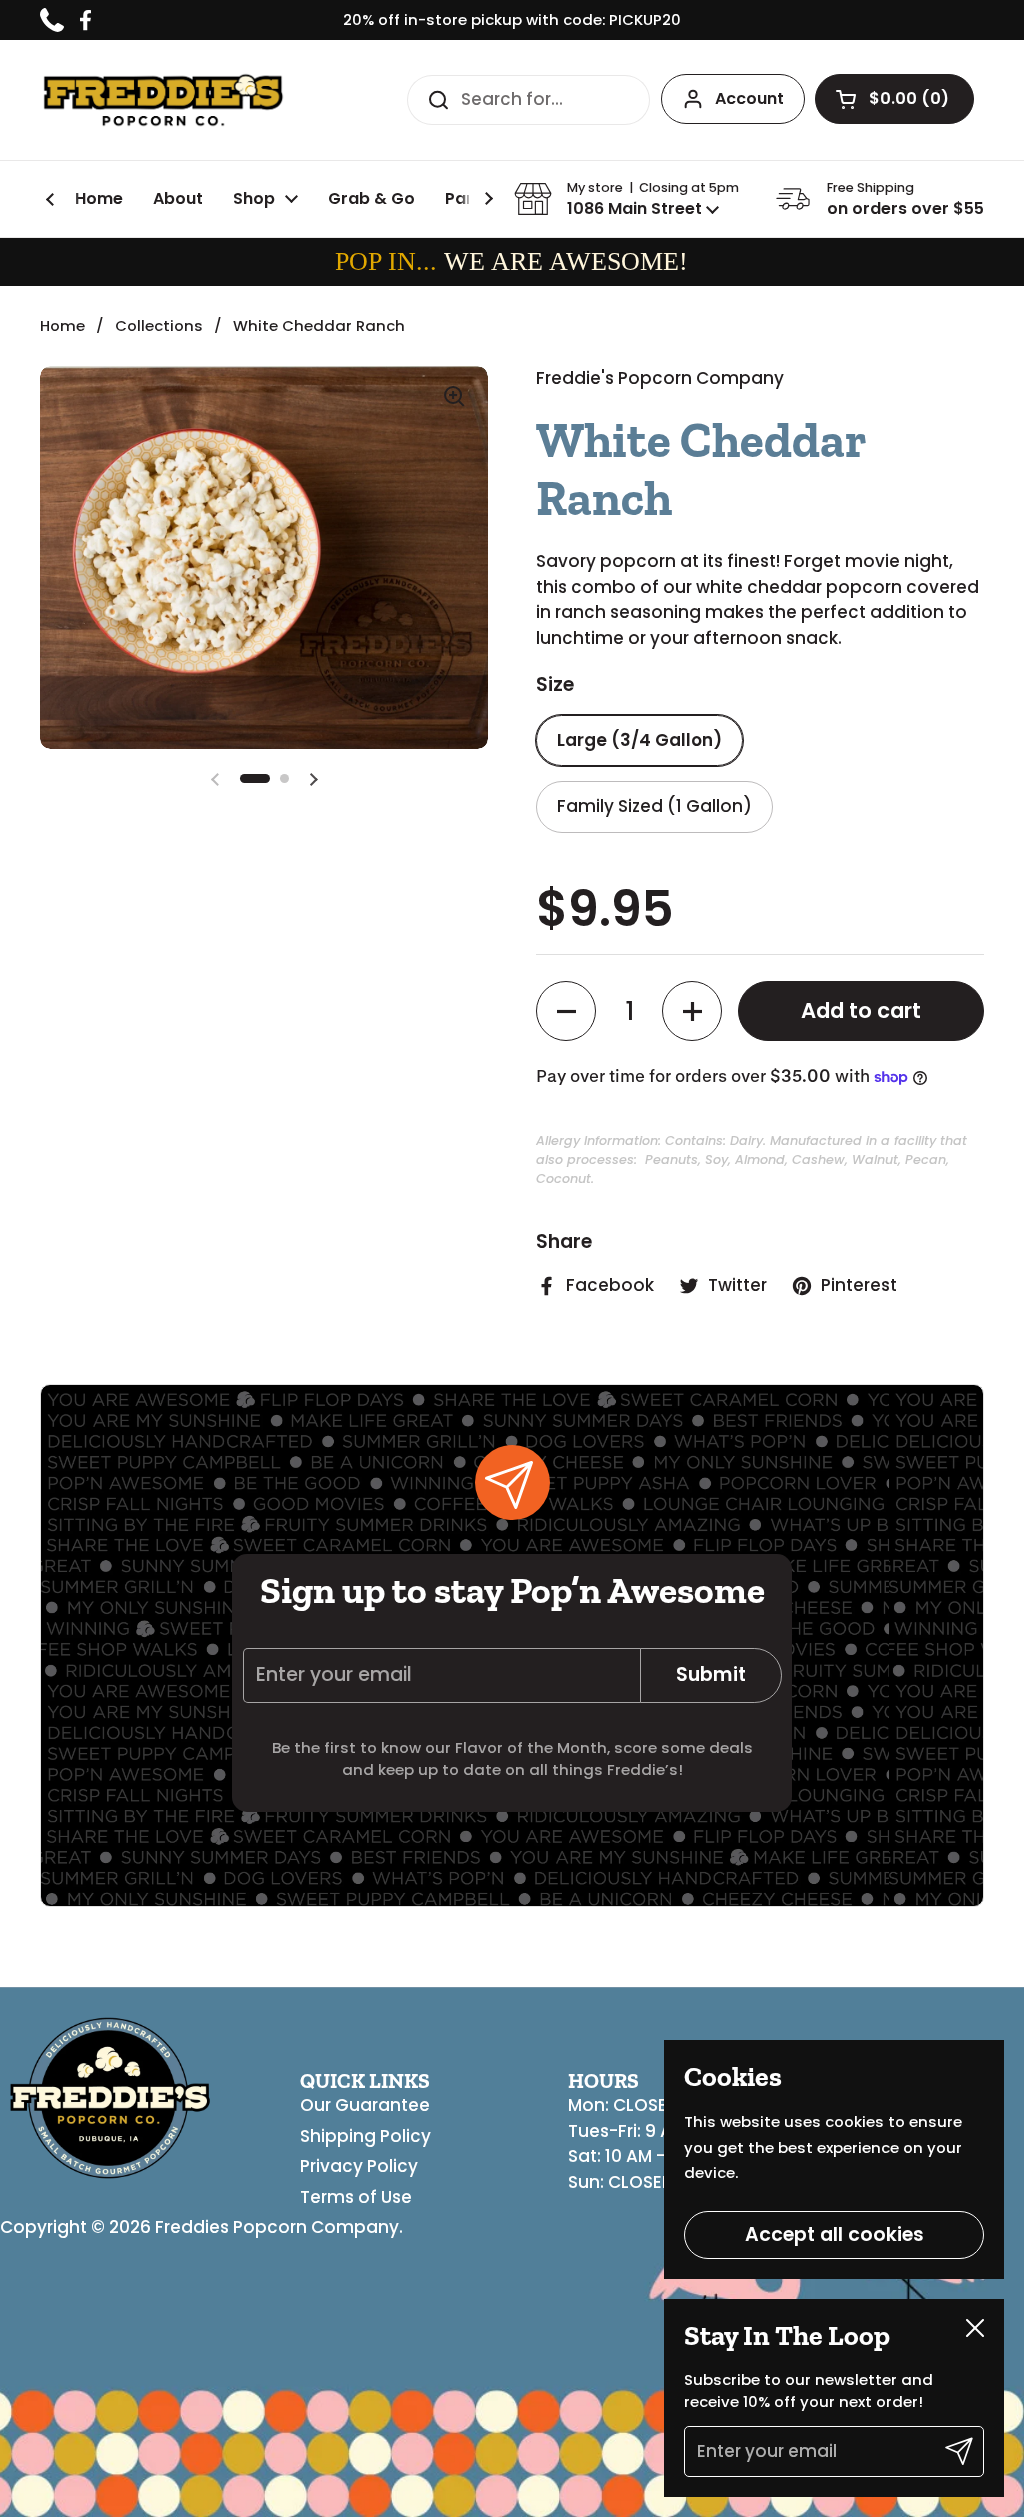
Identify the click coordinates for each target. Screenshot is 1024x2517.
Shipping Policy (365, 2136)
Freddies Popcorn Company (277, 2227)
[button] (894, 99)
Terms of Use (356, 2197)
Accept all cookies (834, 2234)
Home (62, 325)
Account (749, 98)
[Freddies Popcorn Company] (163, 100)
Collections (159, 325)
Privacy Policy (359, 2166)
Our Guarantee (365, 2105)
